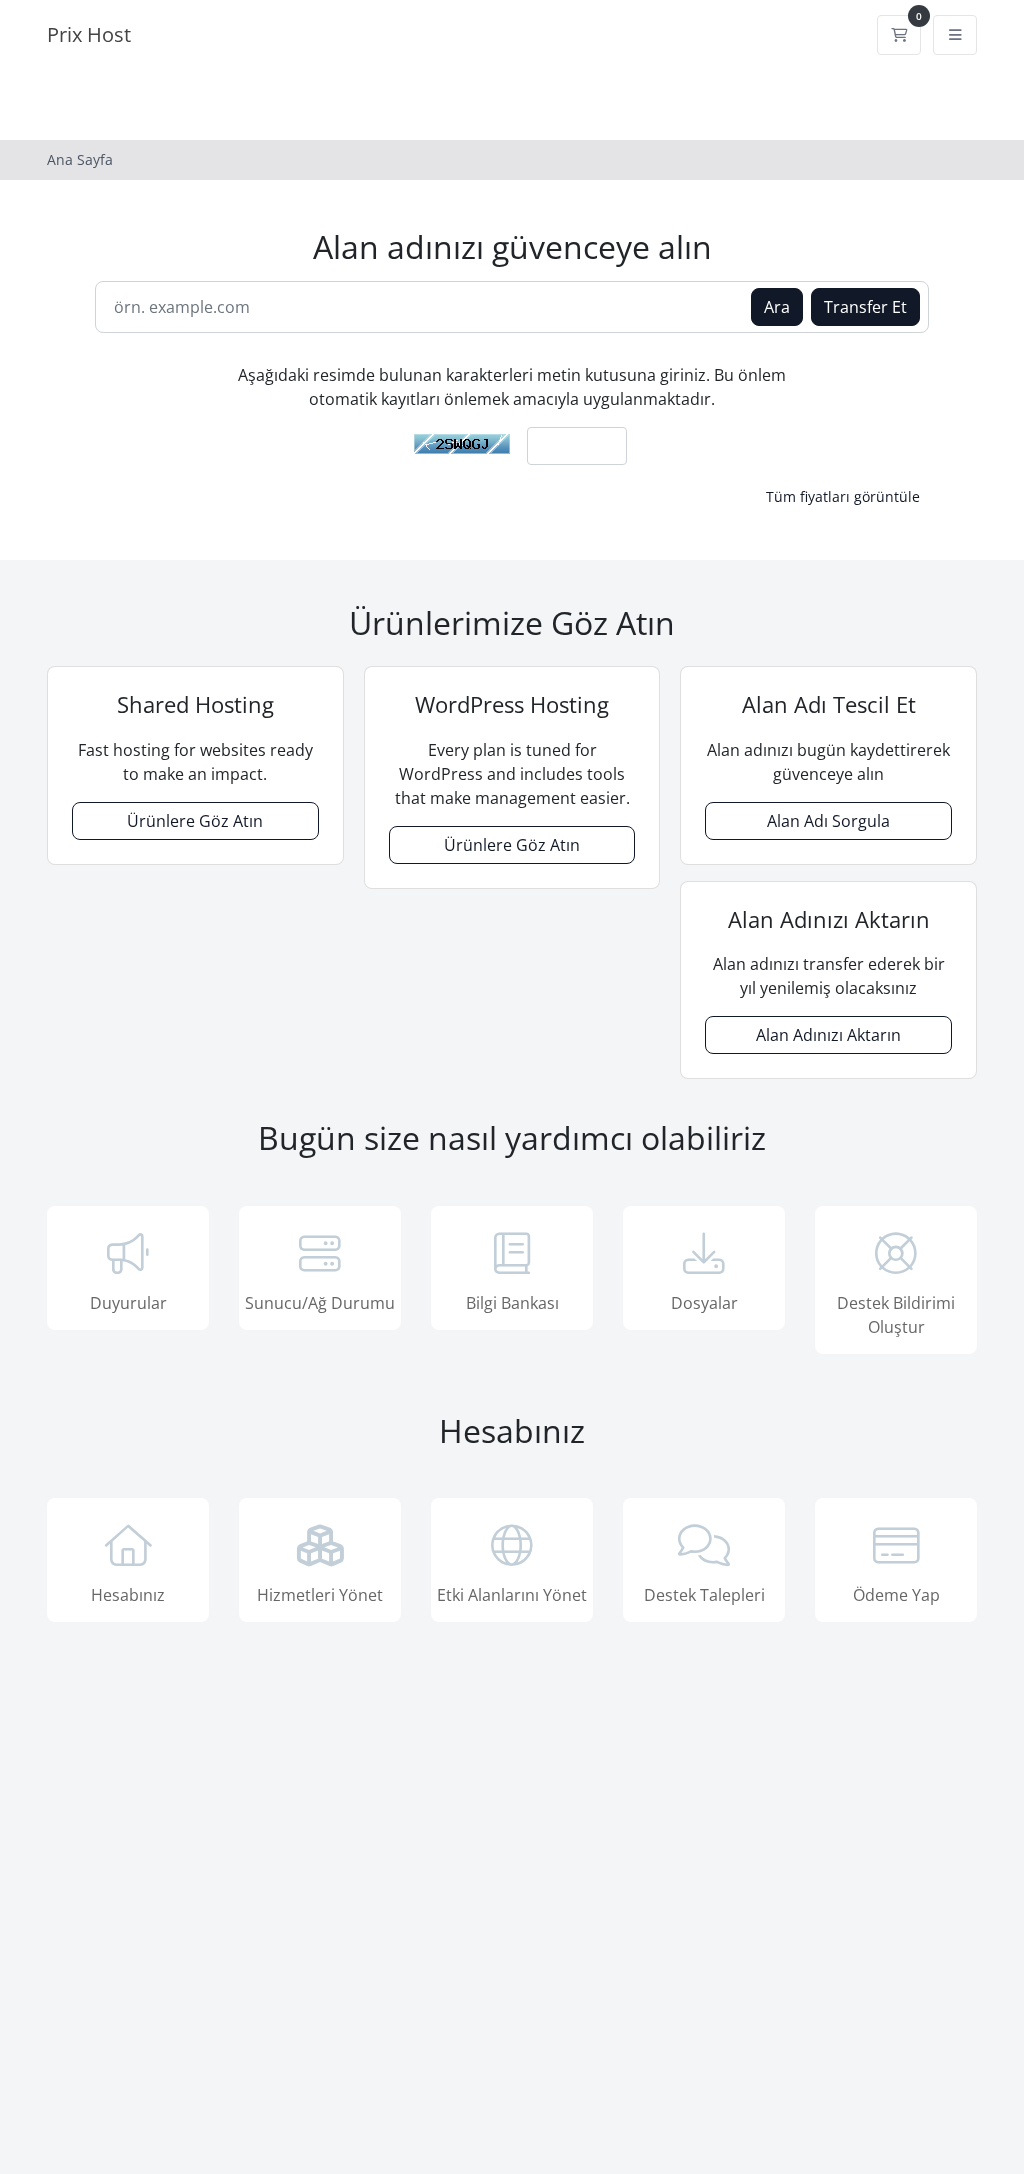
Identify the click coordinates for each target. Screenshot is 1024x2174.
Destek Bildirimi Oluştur (896, 1315)
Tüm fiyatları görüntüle (843, 496)
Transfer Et (865, 307)
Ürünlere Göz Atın (195, 821)
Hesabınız (128, 1595)
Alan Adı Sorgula (828, 821)
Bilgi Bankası (512, 1303)
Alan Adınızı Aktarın (828, 1035)
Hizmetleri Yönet (320, 1595)
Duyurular (128, 1303)
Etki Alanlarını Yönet (512, 1595)
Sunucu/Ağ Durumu (320, 1303)
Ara (777, 307)
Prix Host (89, 34)
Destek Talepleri (704, 1595)
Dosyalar (704, 1303)
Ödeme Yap (896, 1595)
